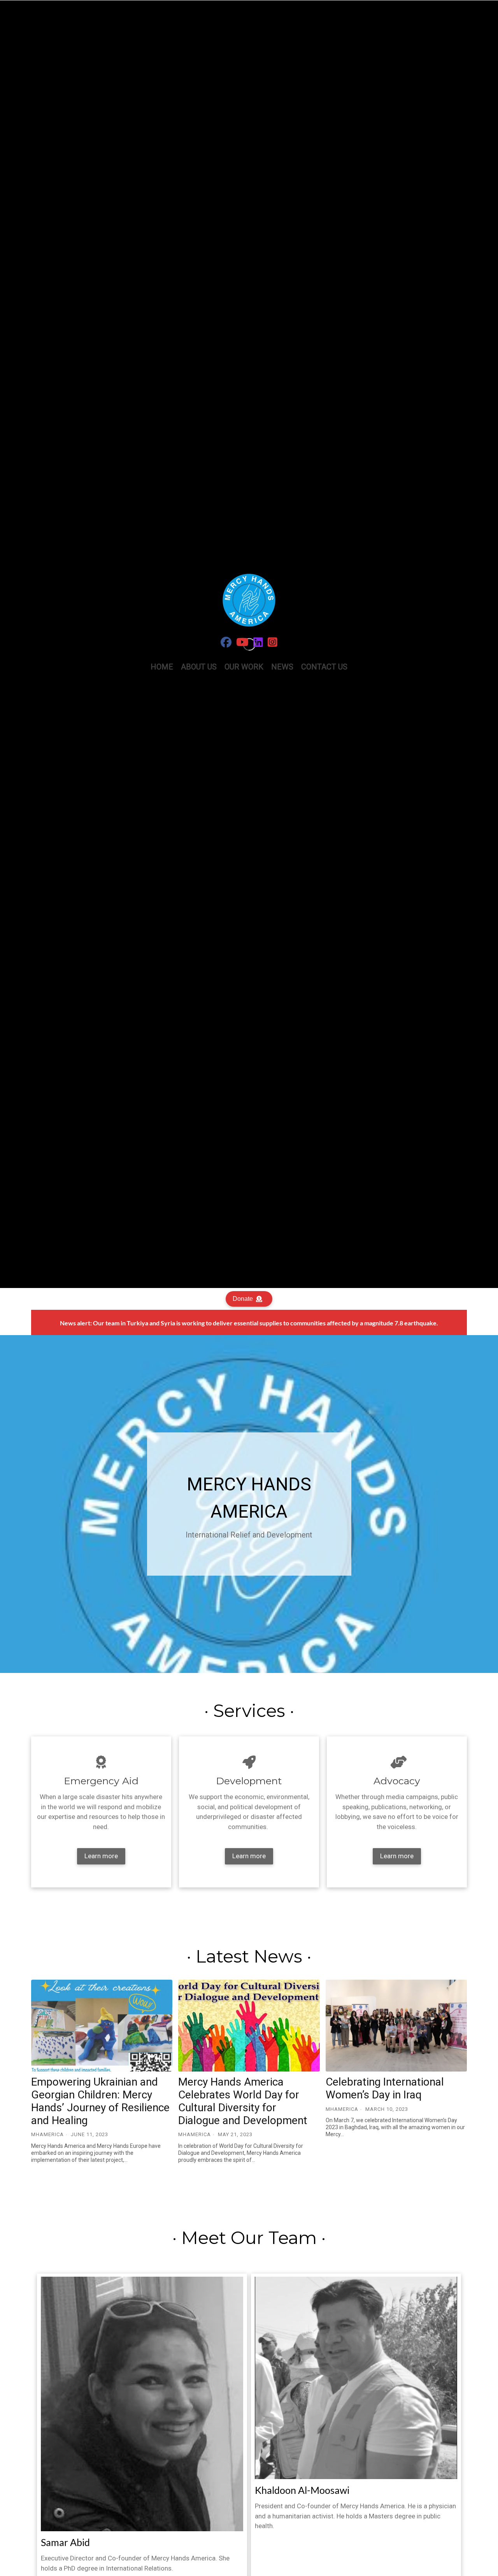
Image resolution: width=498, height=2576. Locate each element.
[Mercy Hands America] (226, 644)
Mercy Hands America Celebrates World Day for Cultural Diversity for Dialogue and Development (243, 2101)
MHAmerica (47, 2134)
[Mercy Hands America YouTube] (242, 644)
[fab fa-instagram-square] (273, 644)
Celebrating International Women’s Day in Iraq (385, 2088)
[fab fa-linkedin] (258, 644)
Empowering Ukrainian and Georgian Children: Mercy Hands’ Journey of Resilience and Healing (100, 2101)
